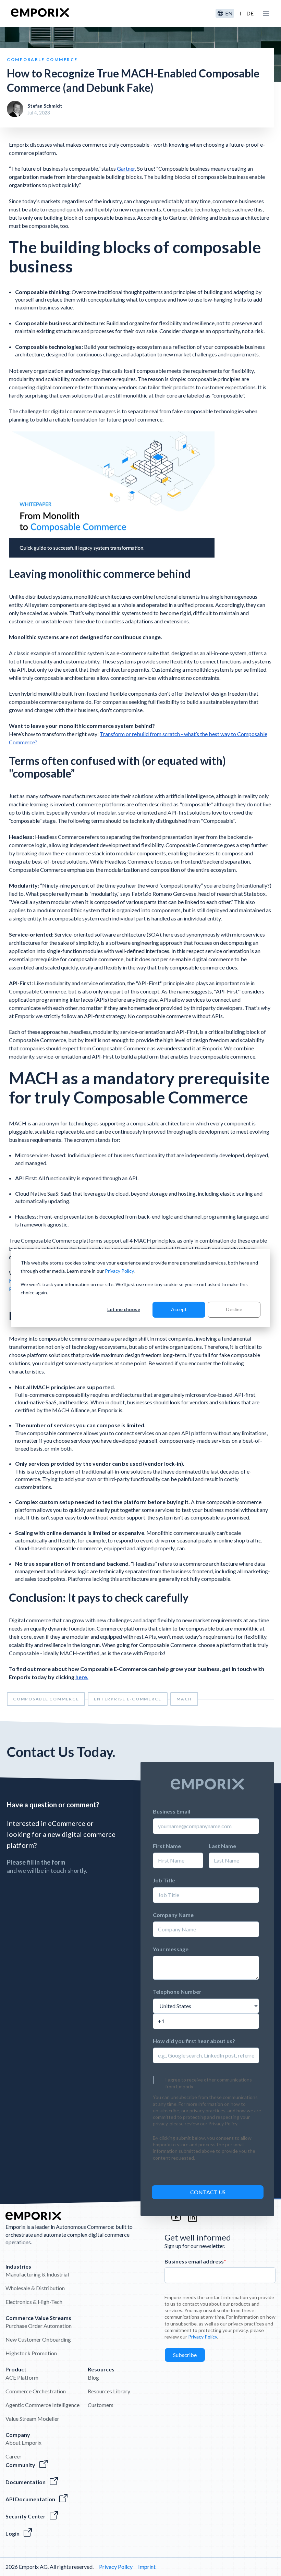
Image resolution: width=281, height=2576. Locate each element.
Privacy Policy (119, 1271)
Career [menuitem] (14, 2456)
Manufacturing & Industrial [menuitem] (37, 2274)
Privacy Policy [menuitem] (116, 2567)
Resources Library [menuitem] (109, 2391)
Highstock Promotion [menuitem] (31, 2353)
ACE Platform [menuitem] (22, 2377)
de (250, 13)
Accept (179, 1309)
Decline (234, 1309)
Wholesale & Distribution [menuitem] (35, 2288)
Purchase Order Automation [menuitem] (39, 2326)
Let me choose (124, 1309)
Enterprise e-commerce (128, 1699)
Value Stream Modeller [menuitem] (32, 2419)
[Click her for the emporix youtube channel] (176, 2220)
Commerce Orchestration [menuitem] (36, 2391)
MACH (184, 1699)
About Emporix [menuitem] (23, 2443)
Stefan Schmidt (45, 106)
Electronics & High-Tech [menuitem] (34, 2302)
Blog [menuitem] (93, 2377)
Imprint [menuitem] (147, 2567)
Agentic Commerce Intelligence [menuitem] (42, 2405)
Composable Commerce (46, 1699)
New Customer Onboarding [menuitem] (38, 2339)
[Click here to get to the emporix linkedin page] (193, 2220)
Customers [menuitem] (101, 2405)
